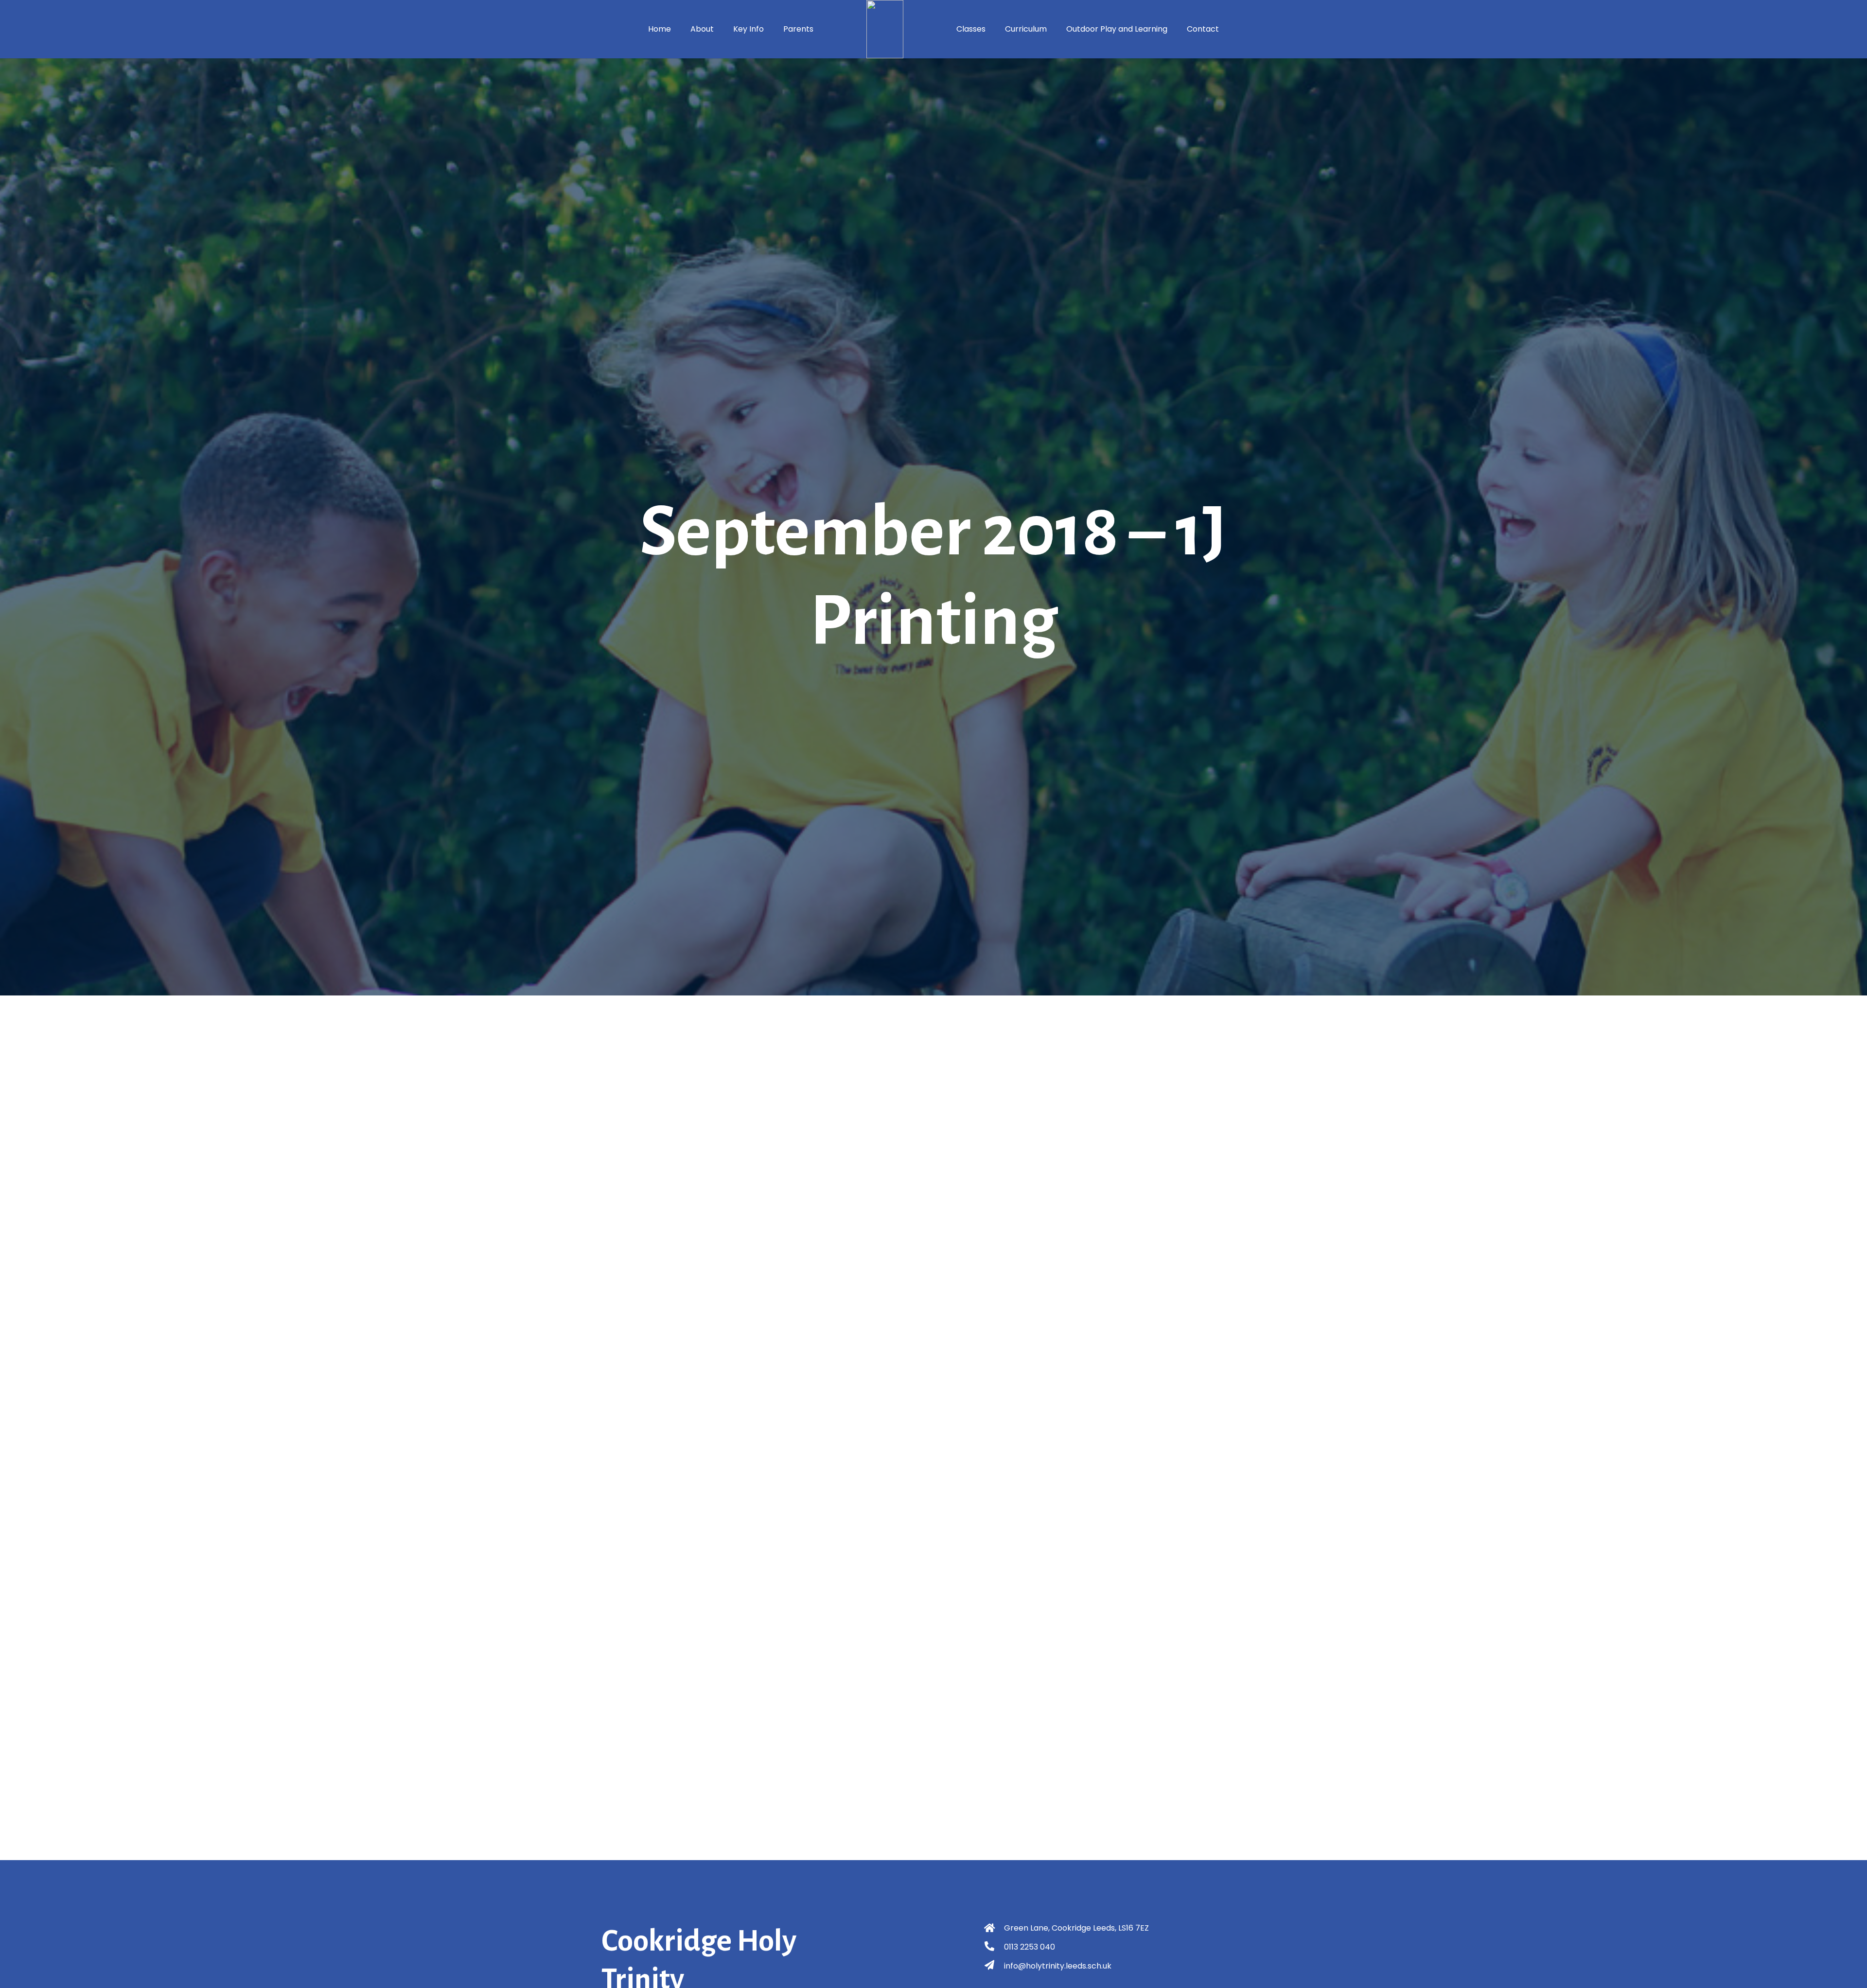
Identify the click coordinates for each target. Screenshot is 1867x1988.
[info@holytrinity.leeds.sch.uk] (994, 1966)
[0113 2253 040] (994, 1947)
